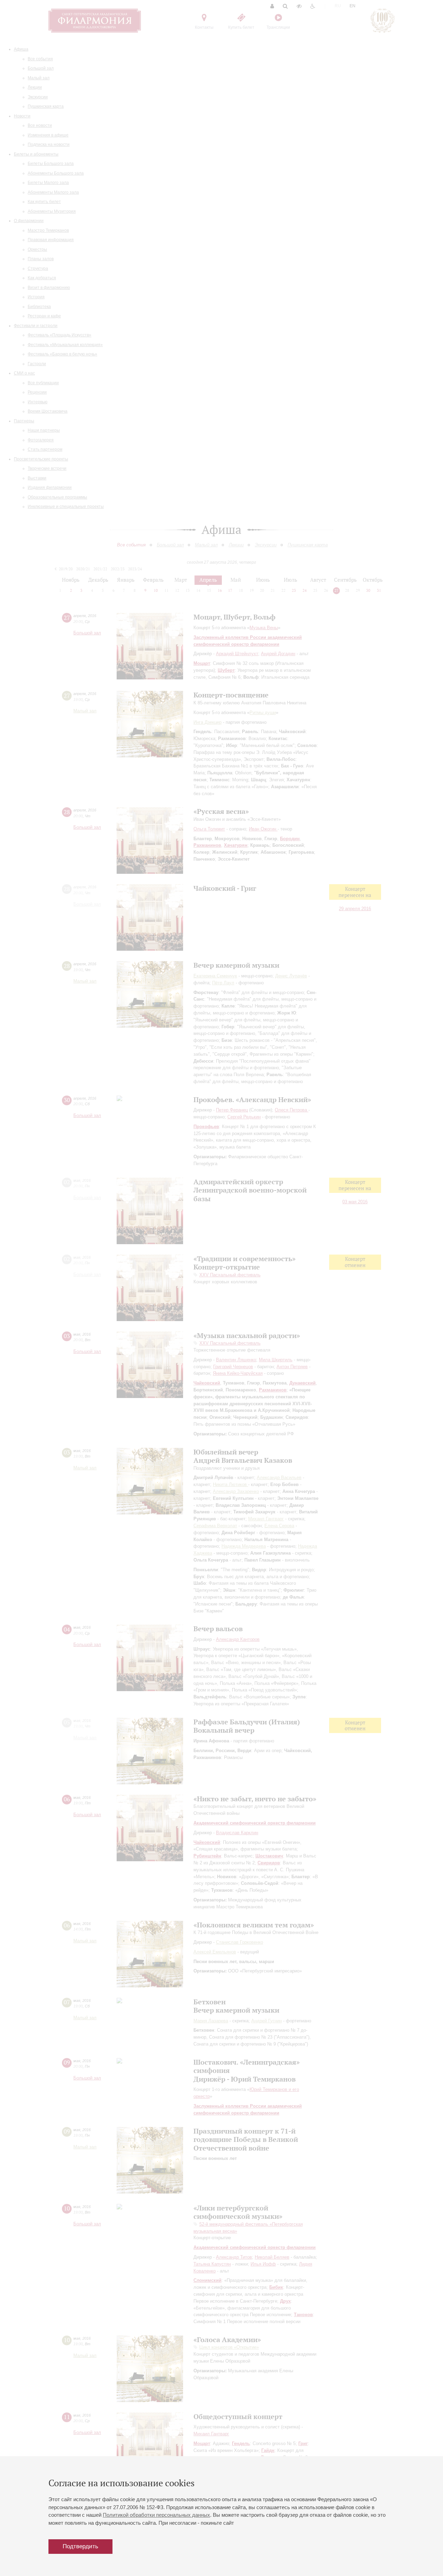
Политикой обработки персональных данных (156, 2515)
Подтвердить (80, 2546)
